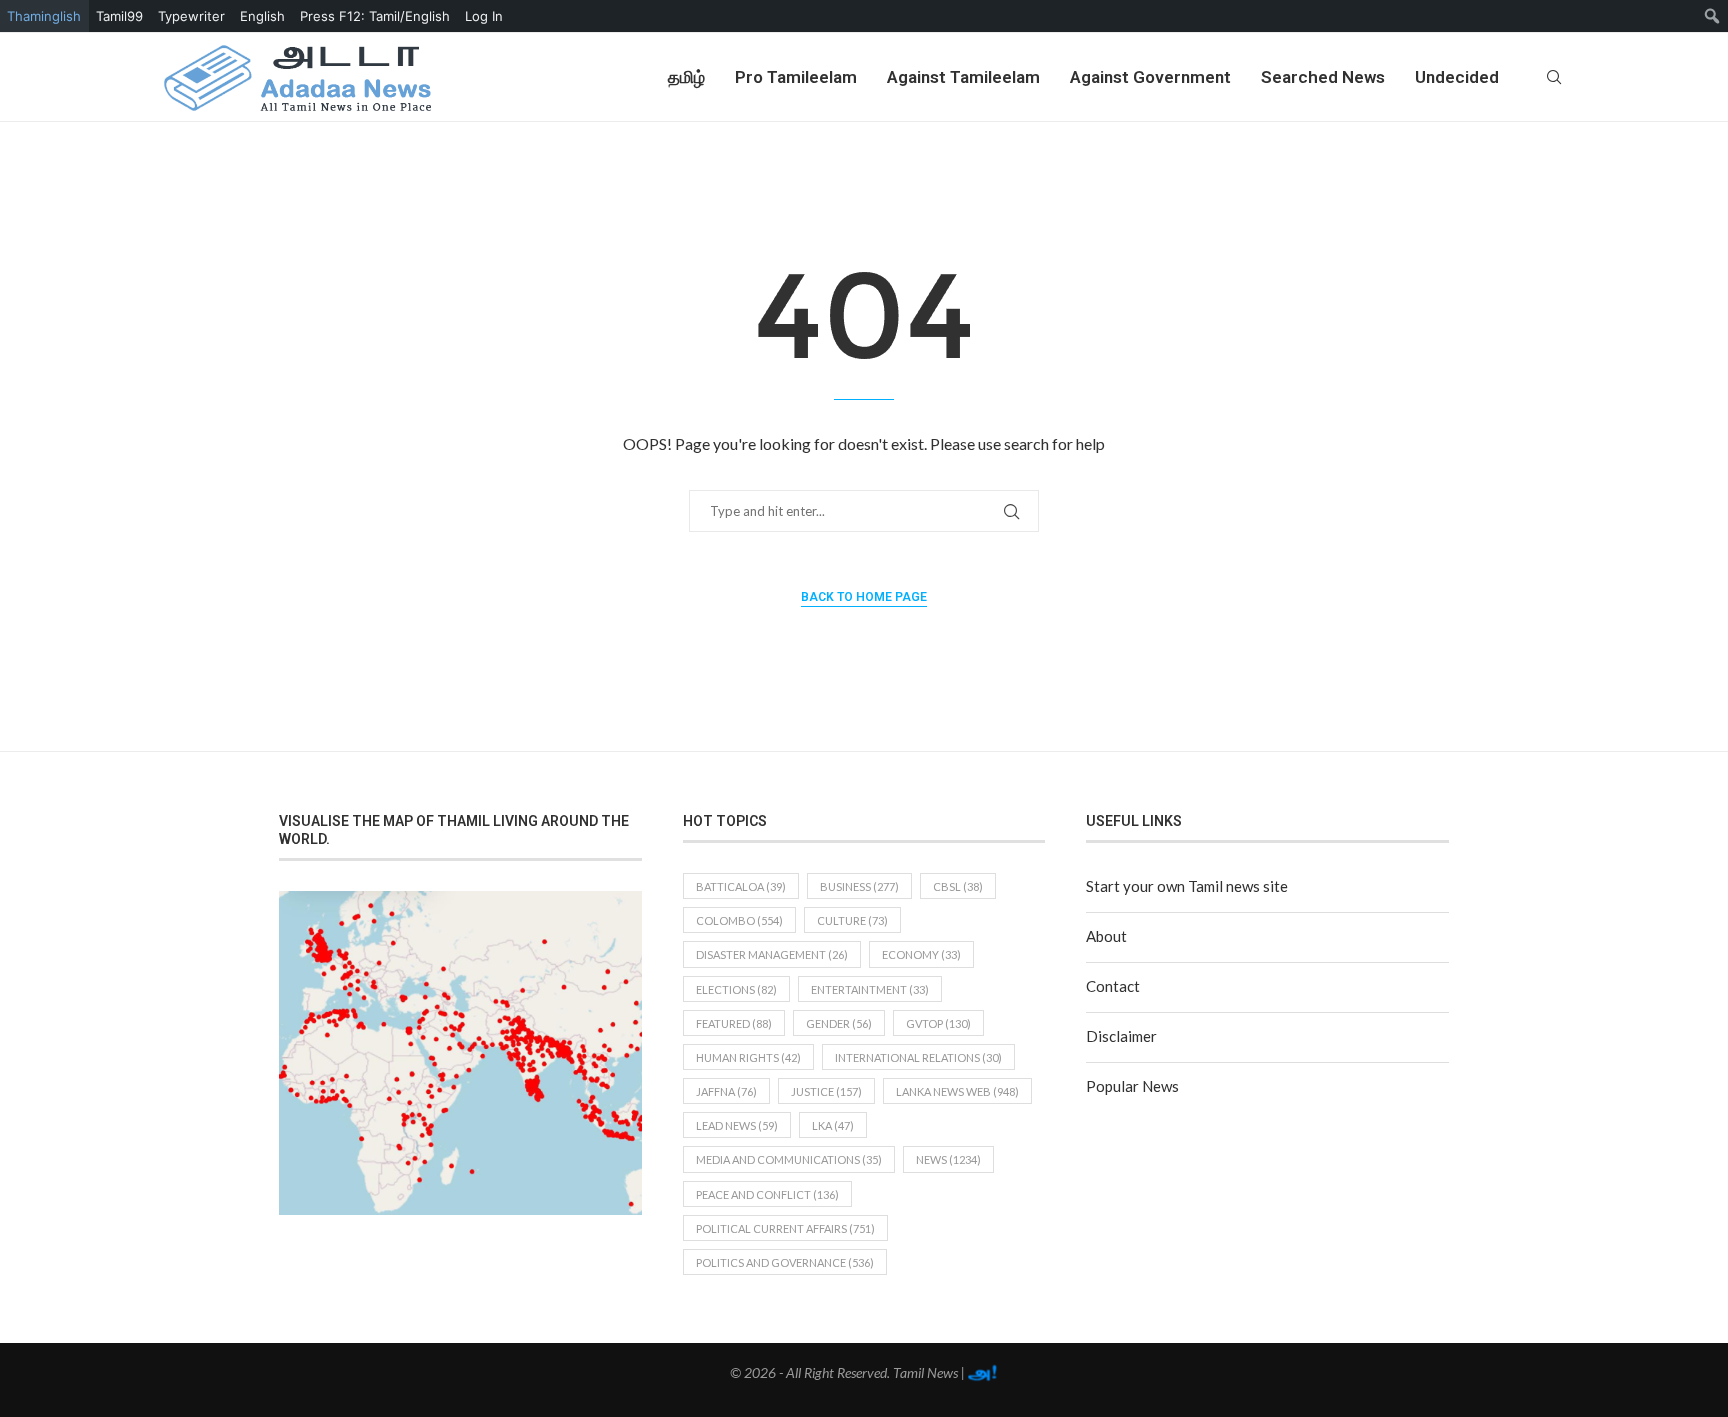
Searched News (1323, 77)
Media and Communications (789, 1159)
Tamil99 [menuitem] (119, 16)
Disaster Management (772, 954)
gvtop (938, 1023)
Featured (734, 1023)
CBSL (958, 886)
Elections (736, 989)
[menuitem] (1712, 16)
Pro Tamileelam (796, 77)
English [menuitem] (262, 16)
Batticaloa (741, 886)
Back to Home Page (864, 597)
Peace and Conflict (767, 1194)
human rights (748, 1057)
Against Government (1150, 77)
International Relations (918, 1057)
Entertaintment (870, 989)
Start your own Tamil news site (1187, 886)
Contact (1113, 986)
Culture (852, 920)
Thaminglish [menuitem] (44, 16)
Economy (921, 954)
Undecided (1457, 77)
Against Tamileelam (963, 77)
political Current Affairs (785, 1228)
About (1106, 936)
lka (833, 1125)
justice (826, 1091)
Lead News (737, 1125)
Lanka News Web (957, 1091)
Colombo (739, 920)
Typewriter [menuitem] (191, 16)
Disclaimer (1121, 1036)
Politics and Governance (785, 1262)
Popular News (1132, 1086)
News (948, 1159)
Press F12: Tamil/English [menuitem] (375, 16)
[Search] (1554, 77)
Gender (839, 1023)
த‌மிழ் (686, 77)
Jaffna (726, 1091)
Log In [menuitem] (484, 16)
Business (859, 886)
